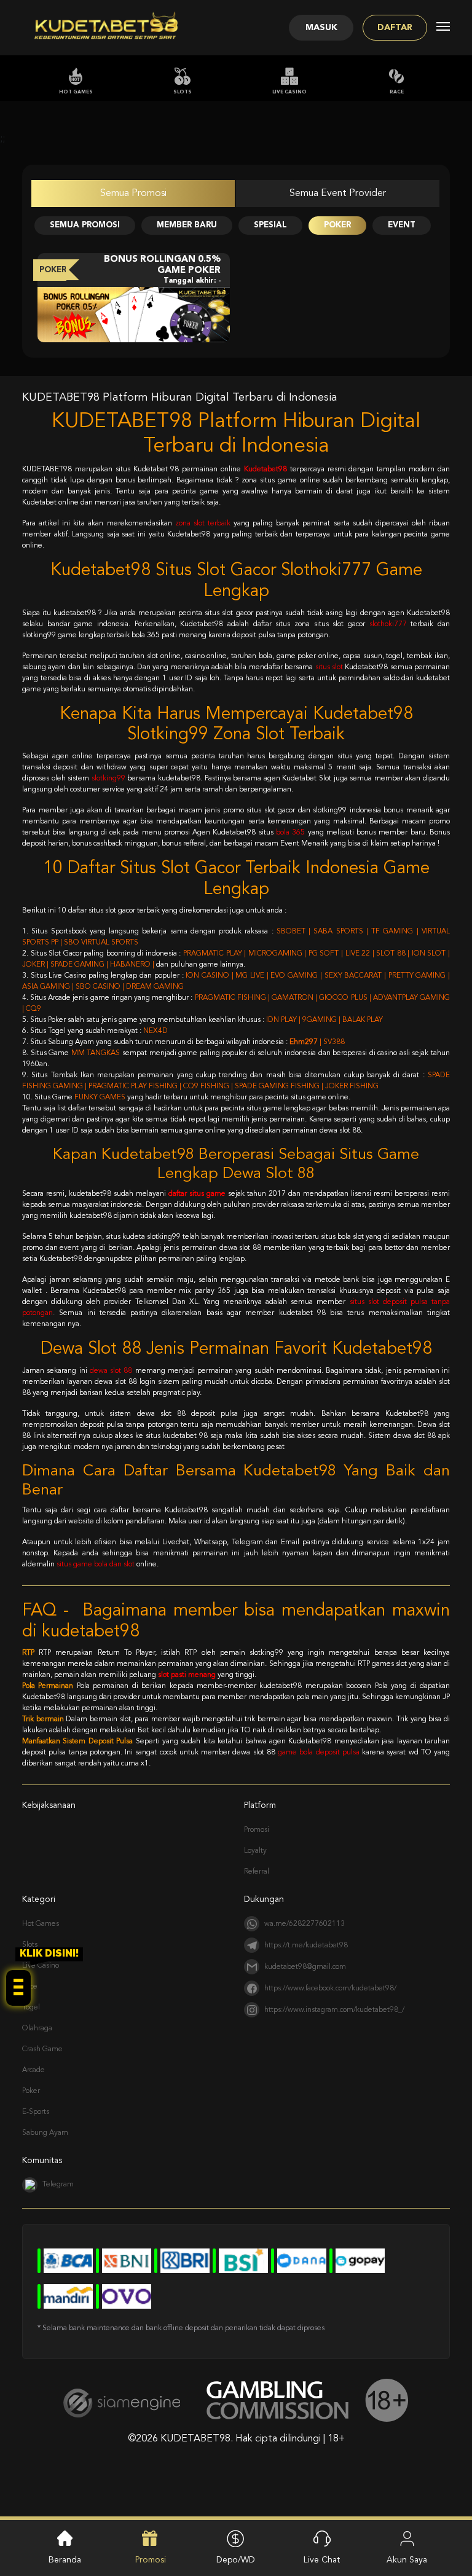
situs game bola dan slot (96, 1565)
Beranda (65, 2560)
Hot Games (76, 92)
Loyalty (255, 1851)
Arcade (33, 2070)
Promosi (257, 1830)
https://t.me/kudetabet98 (306, 1946)
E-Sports (36, 2112)
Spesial (270, 225)
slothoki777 (388, 624)
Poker (337, 225)
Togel (31, 2008)
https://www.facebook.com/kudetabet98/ (330, 1989)
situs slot (329, 667)
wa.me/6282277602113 (305, 1924)
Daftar (395, 28)
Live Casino (289, 92)
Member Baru (187, 225)
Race (397, 92)
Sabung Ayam (45, 2133)
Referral (257, 1872)
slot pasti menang (187, 1675)
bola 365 (290, 833)
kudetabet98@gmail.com (305, 1967)
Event (402, 225)
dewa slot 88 (111, 1371)
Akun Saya (407, 2560)
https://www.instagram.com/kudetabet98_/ (334, 2010)
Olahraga (37, 2028)
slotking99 (108, 779)
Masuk (321, 28)
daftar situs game (197, 1194)
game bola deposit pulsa (319, 1753)
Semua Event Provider (338, 194)
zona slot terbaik (203, 524)
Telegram (58, 2185)
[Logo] (106, 28)
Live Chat (322, 2560)
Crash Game (42, 2049)
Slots (183, 92)
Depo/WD (236, 2560)
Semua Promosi (133, 194)
